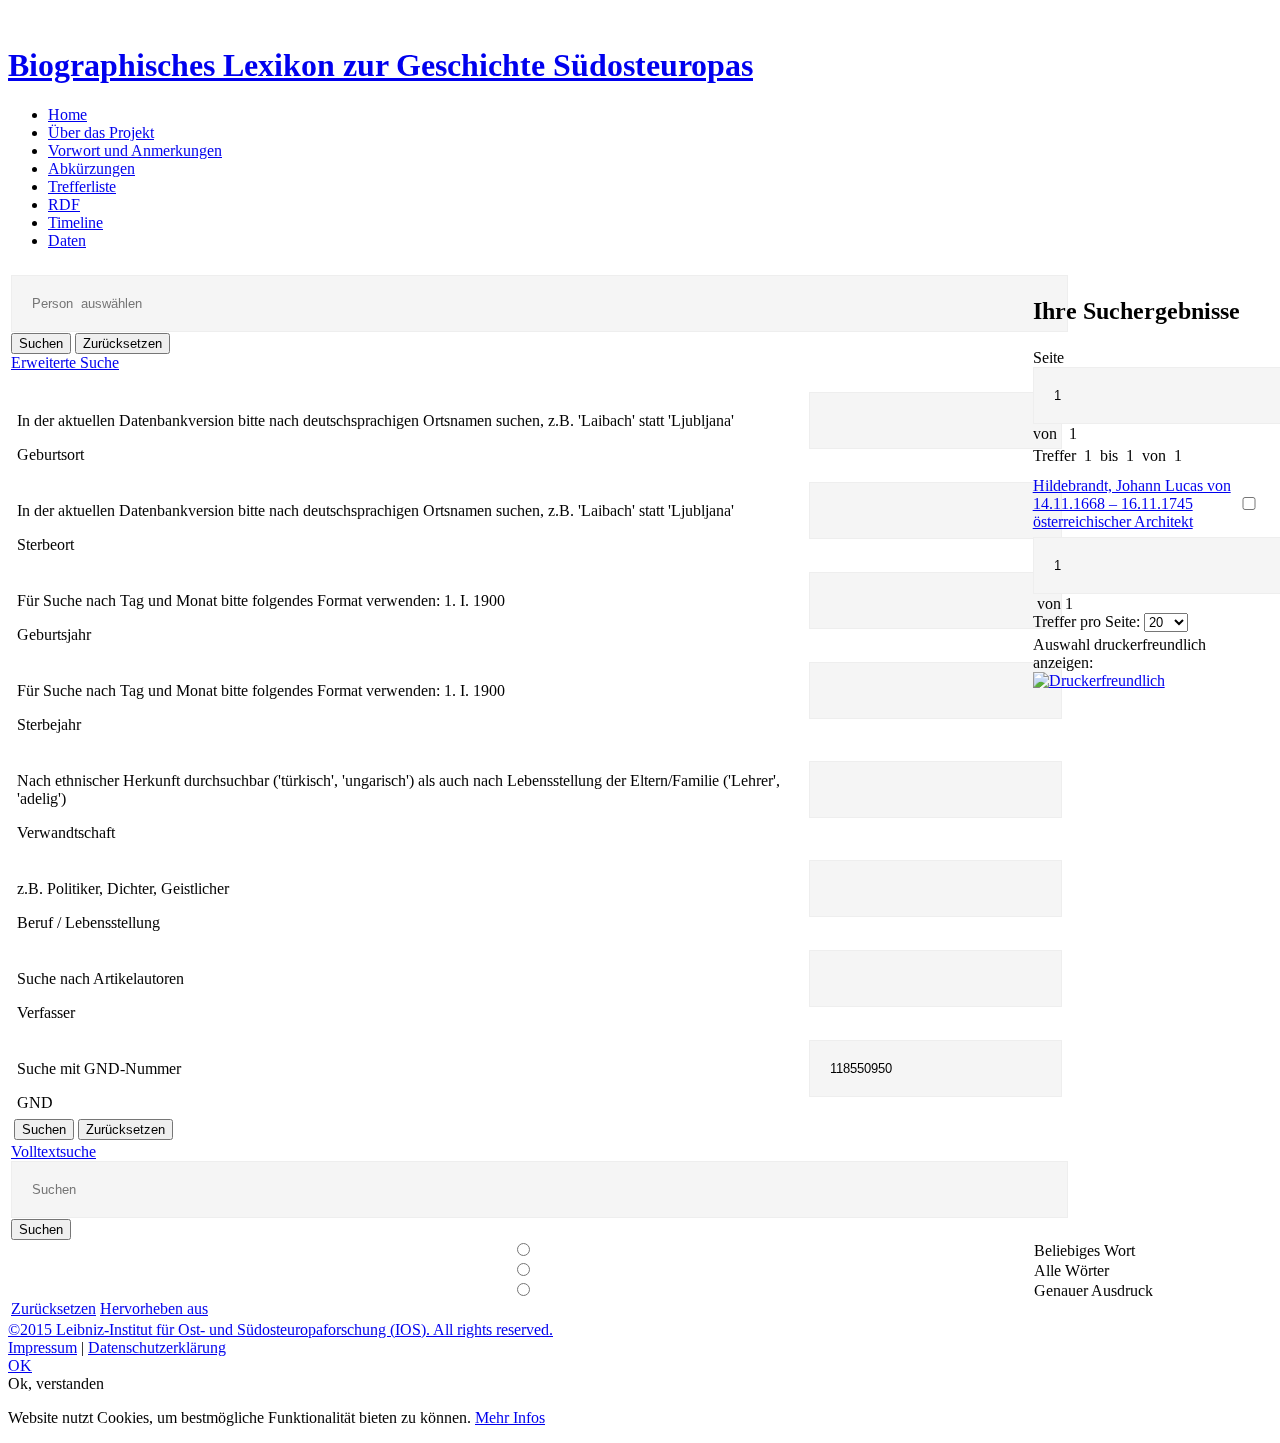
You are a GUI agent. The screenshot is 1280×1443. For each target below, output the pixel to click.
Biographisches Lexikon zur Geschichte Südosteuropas (380, 65)
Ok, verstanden (56, 1383)
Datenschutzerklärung (157, 1347)
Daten (67, 240)
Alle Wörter (1071, 1270)
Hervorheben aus (154, 1308)
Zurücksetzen (122, 343)
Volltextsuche (53, 1151)
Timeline (75, 222)
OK (20, 1365)
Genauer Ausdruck (1093, 1290)
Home (67, 114)
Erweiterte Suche (65, 362)
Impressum (42, 1347)
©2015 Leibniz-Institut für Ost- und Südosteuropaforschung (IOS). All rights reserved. (280, 1329)
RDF (64, 204)
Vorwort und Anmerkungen (135, 150)
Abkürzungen (91, 168)
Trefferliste (82, 186)
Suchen (41, 343)
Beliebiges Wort (1084, 1250)
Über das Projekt (101, 132)
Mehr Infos (510, 1417)
